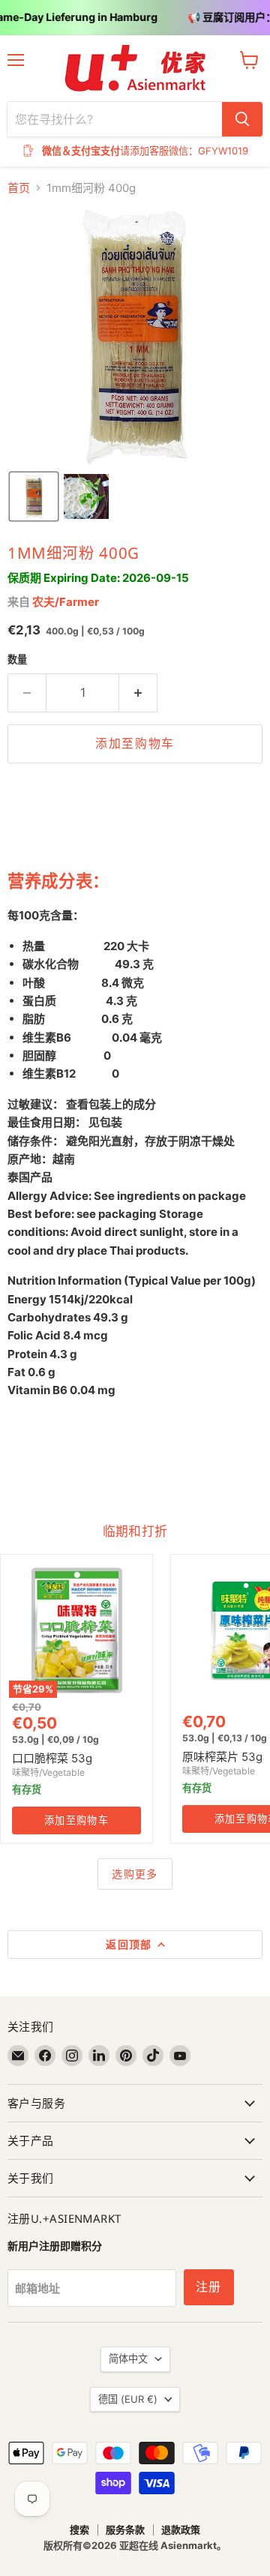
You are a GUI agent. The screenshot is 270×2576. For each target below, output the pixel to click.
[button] (34, 496)
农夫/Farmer (66, 602)
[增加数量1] (138, 693)
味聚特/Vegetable (48, 1772)
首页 (19, 188)
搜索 (79, 2530)
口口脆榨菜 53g (52, 1758)
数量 (17, 660)
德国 (128, 2399)
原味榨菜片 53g (222, 1757)
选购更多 (135, 1874)
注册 (209, 2287)
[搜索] (242, 119)
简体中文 (128, 2359)
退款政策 (181, 2530)
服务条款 (125, 2530)
